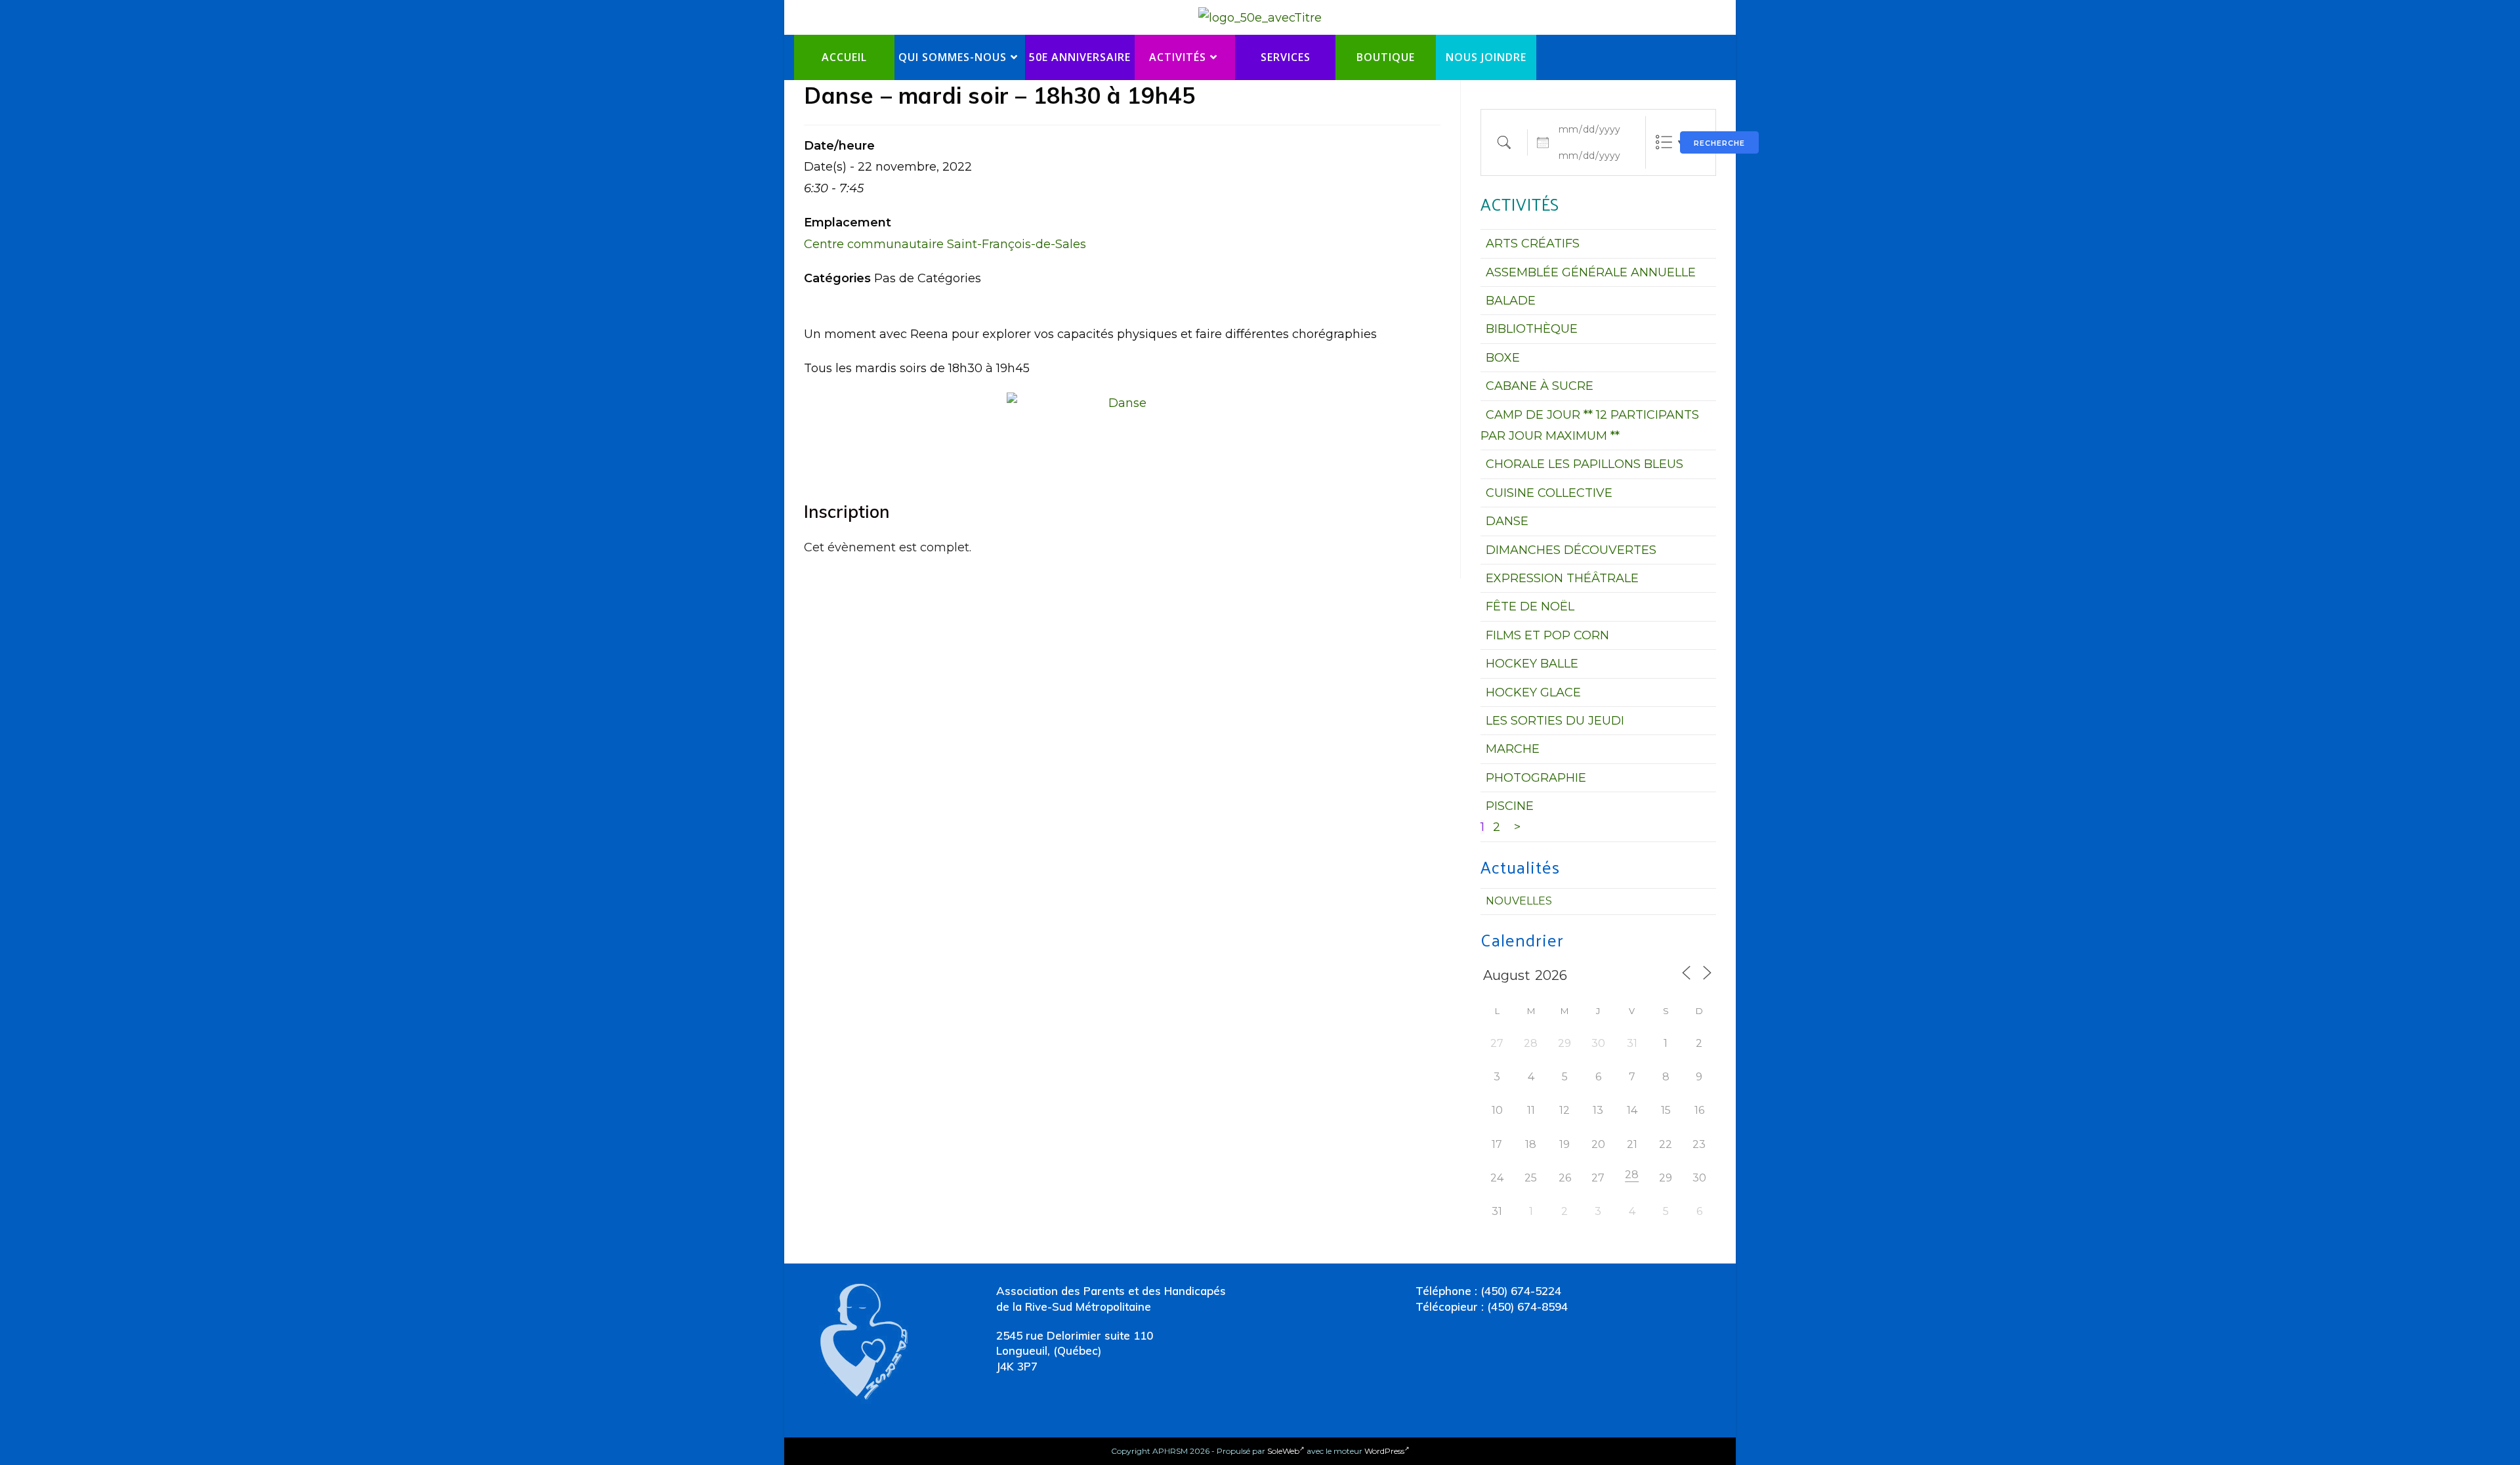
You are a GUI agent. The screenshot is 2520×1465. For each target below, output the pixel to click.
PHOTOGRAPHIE (1536, 778)
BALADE (1511, 301)
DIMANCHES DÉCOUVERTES (1571, 550)
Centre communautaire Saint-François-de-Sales (945, 244)
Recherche (1719, 143)
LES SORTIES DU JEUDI (1555, 721)
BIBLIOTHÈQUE (1532, 329)
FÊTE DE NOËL (1530, 606)
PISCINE (1510, 806)
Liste (1664, 142)
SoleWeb (1283, 1451)
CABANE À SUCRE (1540, 386)
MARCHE (1513, 749)
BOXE (1503, 358)
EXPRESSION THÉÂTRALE (1562, 578)
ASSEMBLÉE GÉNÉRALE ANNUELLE (1591, 272)
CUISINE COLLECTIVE (1549, 493)
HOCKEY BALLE (1532, 664)
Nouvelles (1519, 901)
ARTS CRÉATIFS (1533, 244)
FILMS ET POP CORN (1547, 635)
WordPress (1384, 1451)
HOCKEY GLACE (1533, 692)
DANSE (1507, 521)
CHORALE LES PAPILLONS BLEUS (1585, 464)
